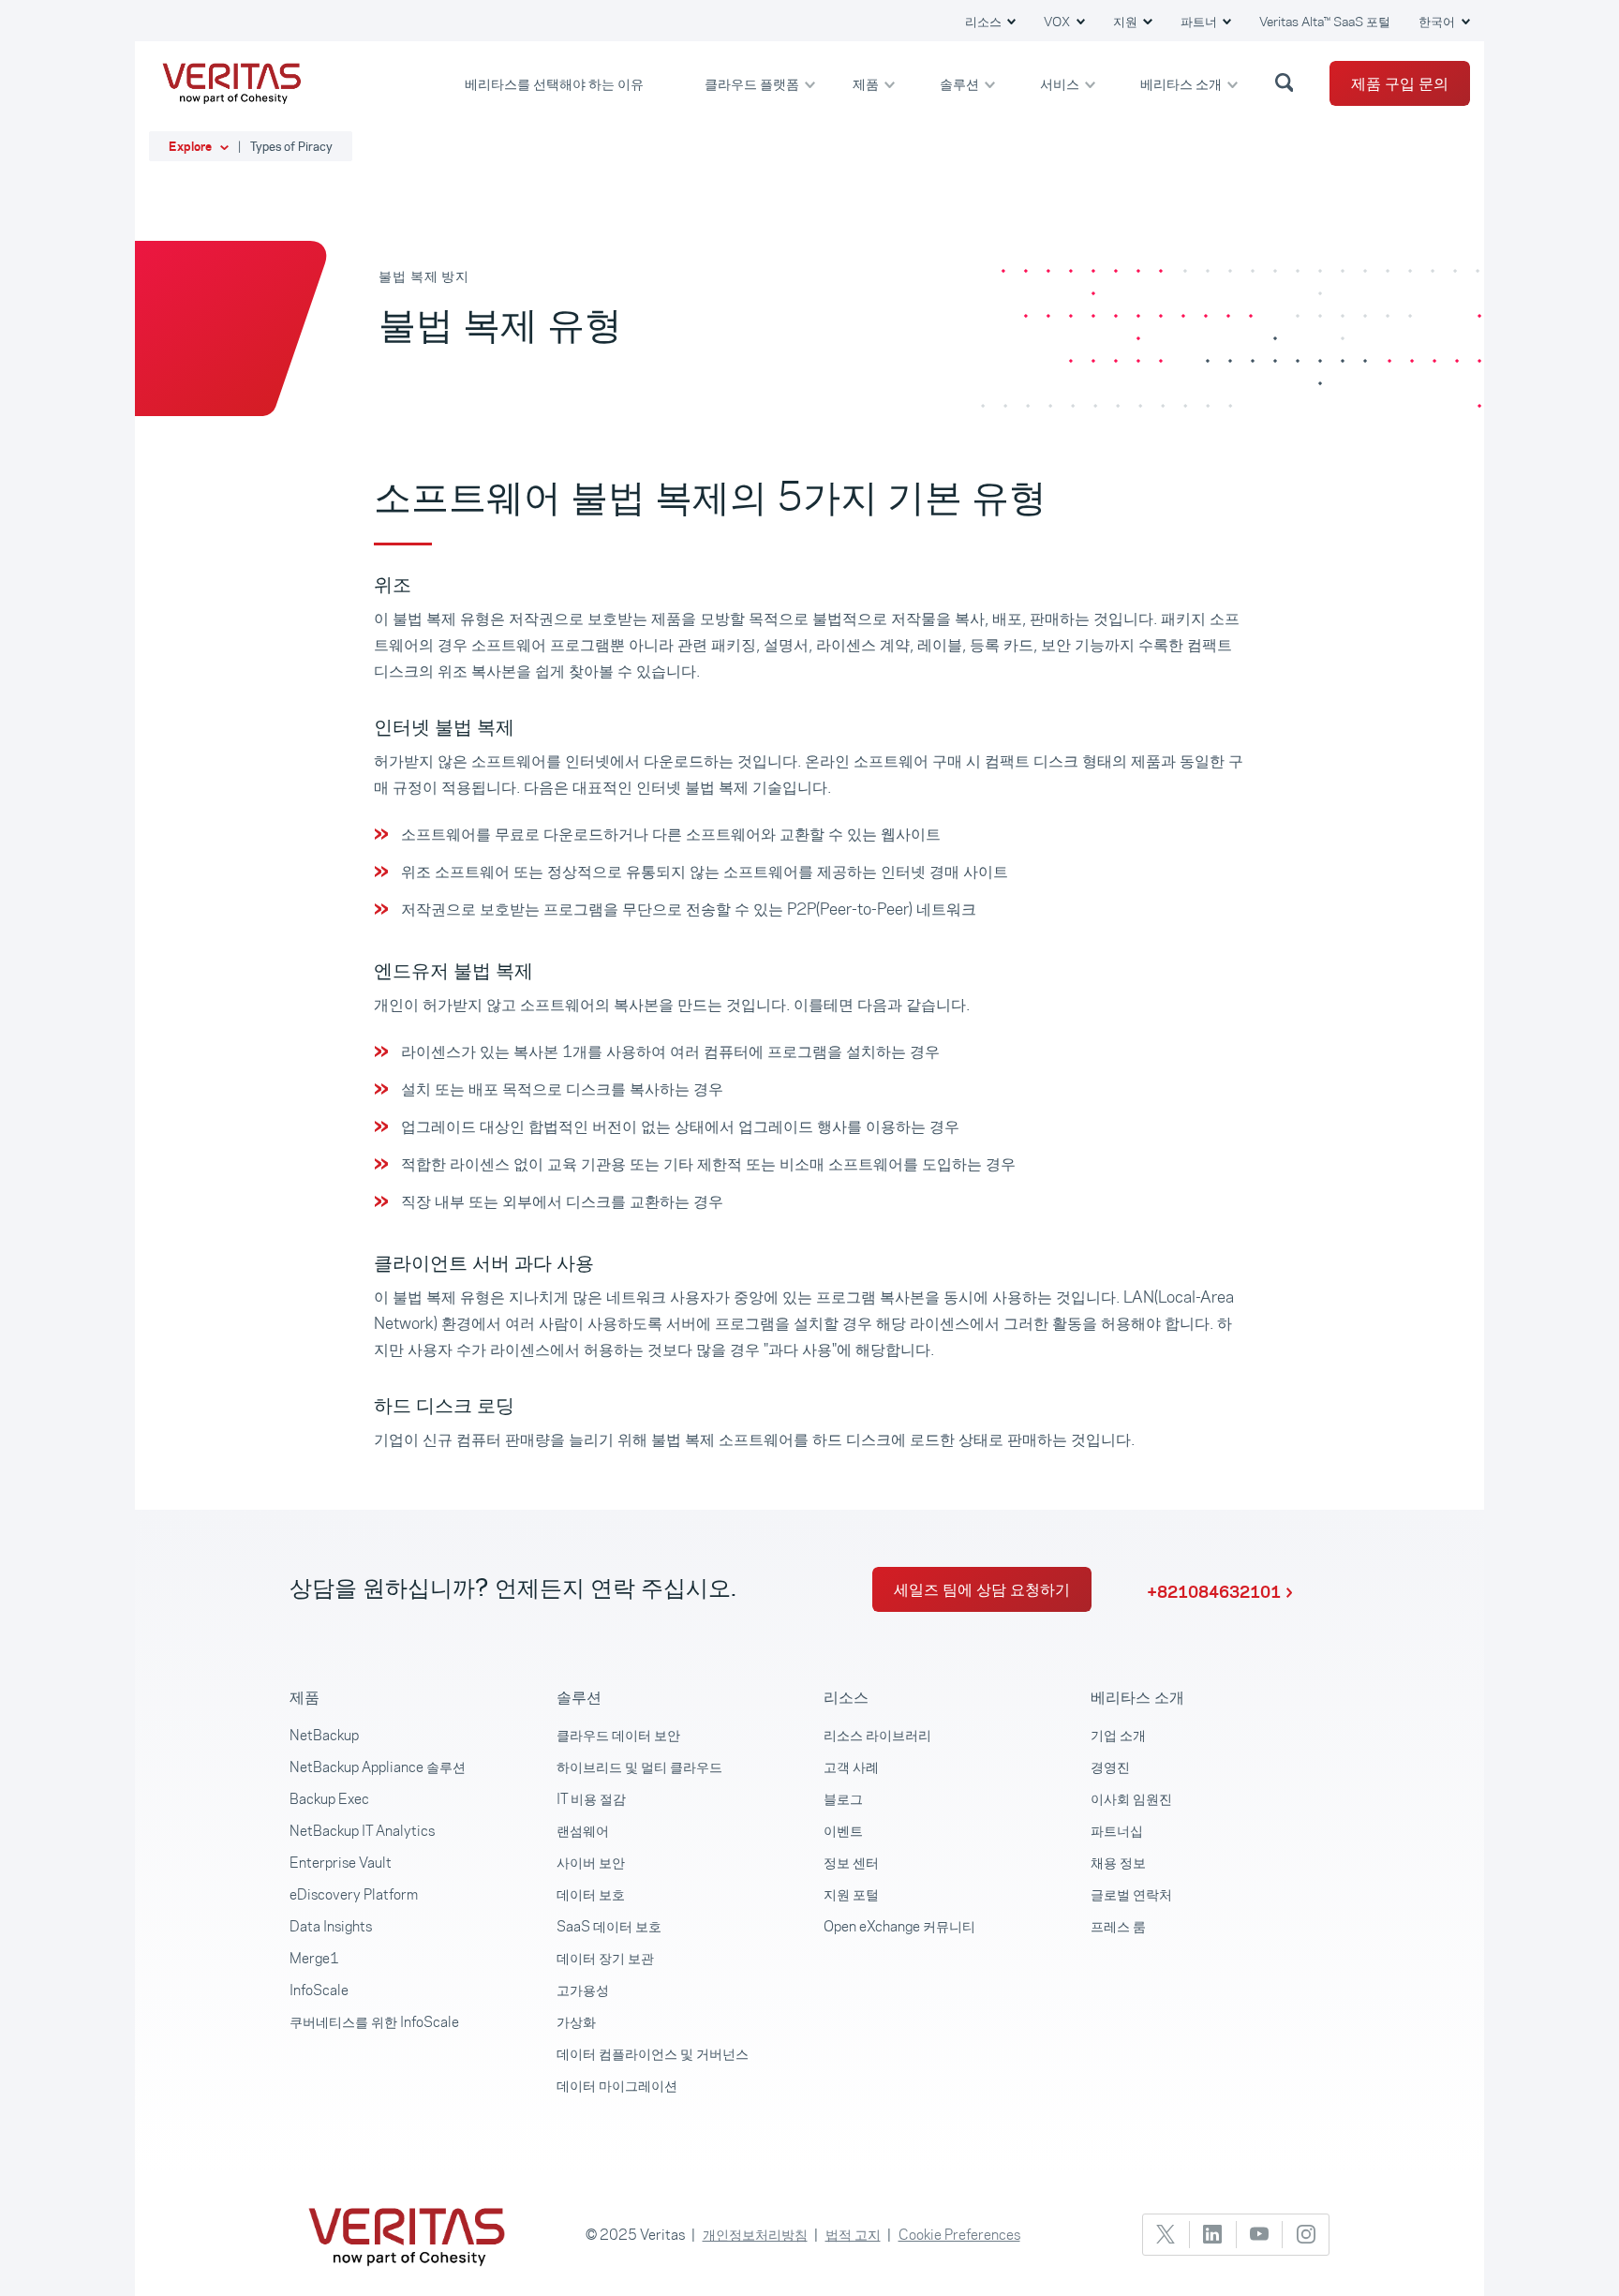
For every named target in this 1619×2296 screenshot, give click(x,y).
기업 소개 (1118, 1735)
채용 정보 (1118, 1863)
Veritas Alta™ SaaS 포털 (1325, 22)
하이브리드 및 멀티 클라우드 (639, 1767)
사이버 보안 (591, 1863)
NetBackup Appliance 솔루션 (378, 1767)
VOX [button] (1058, 22)
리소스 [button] (985, 22)
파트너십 (1117, 1831)
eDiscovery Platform (354, 1894)
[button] (1287, 82)
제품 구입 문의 (1400, 83)
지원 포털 (851, 1894)
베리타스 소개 (1182, 83)
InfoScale (319, 1990)
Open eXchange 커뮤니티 (899, 1926)
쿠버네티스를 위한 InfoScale (374, 2022)
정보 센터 (851, 1863)
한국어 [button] (1438, 22)
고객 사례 (851, 1767)
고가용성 (583, 1990)
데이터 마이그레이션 (617, 2086)
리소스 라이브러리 (877, 1735)
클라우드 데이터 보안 (618, 1735)
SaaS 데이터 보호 (609, 1926)
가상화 (576, 2022)
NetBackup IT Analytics (362, 1831)
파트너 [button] (1200, 22)
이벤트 (843, 1831)
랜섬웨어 (583, 1831)
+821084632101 (1214, 1592)
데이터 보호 (591, 1894)
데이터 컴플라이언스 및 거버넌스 (653, 2054)
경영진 (1110, 1767)
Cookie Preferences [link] (959, 2235)
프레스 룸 (1118, 1926)
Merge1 (314, 1958)
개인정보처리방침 (755, 2235)
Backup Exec (329, 1799)
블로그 (843, 1799)
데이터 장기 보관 (605, 1958)
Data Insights (331, 1926)
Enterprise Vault (341, 1863)
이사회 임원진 (1131, 1799)
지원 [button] (1127, 22)
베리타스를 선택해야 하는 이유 (556, 83)
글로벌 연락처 (1131, 1894)
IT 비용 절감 (591, 1799)
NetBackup (324, 1735)
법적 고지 (853, 2235)
